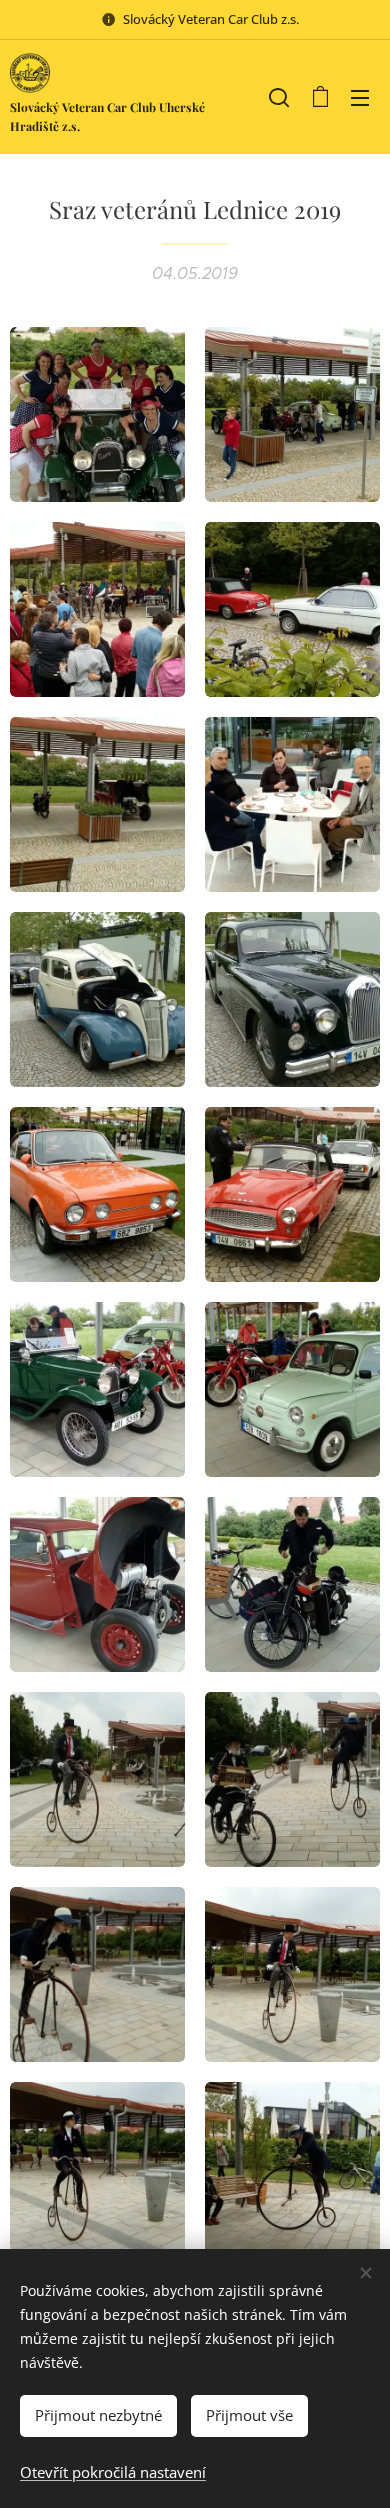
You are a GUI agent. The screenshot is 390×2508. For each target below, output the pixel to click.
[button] (279, 97)
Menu (360, 97)
